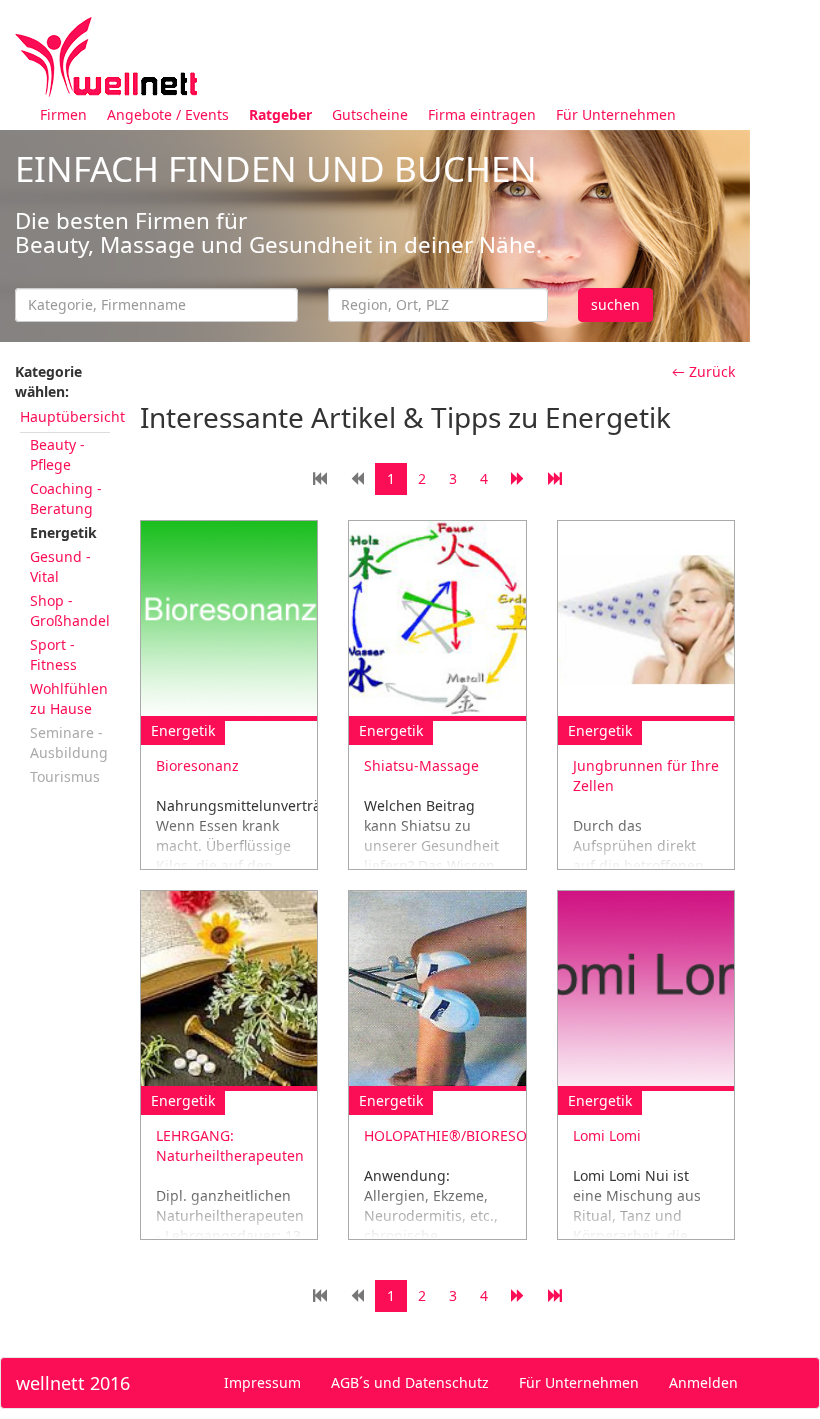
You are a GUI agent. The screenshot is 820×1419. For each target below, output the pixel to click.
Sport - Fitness (53, 654)
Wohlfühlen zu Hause (69, 698)
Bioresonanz (197, 765)
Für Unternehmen (616, 114)
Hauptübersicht (72, 416)
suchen (615, 304)
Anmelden (703, 1382)
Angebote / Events (168, 114)
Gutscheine (370, 114)
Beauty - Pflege (57, 454)
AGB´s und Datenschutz (410, 1382)
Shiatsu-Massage (421, 765)
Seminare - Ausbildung (69, 742)
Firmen (63, 114)
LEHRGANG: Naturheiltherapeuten (230, 1145)
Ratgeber (280, 114)
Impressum (262, 1382)
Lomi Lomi (607, 1135)
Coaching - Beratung (66, 498)
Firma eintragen (482, 114)
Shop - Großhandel (70, 610)
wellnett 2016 (73, 1383)
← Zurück (703, 371)
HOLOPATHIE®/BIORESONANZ (465, 1135)
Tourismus (65, 776)
